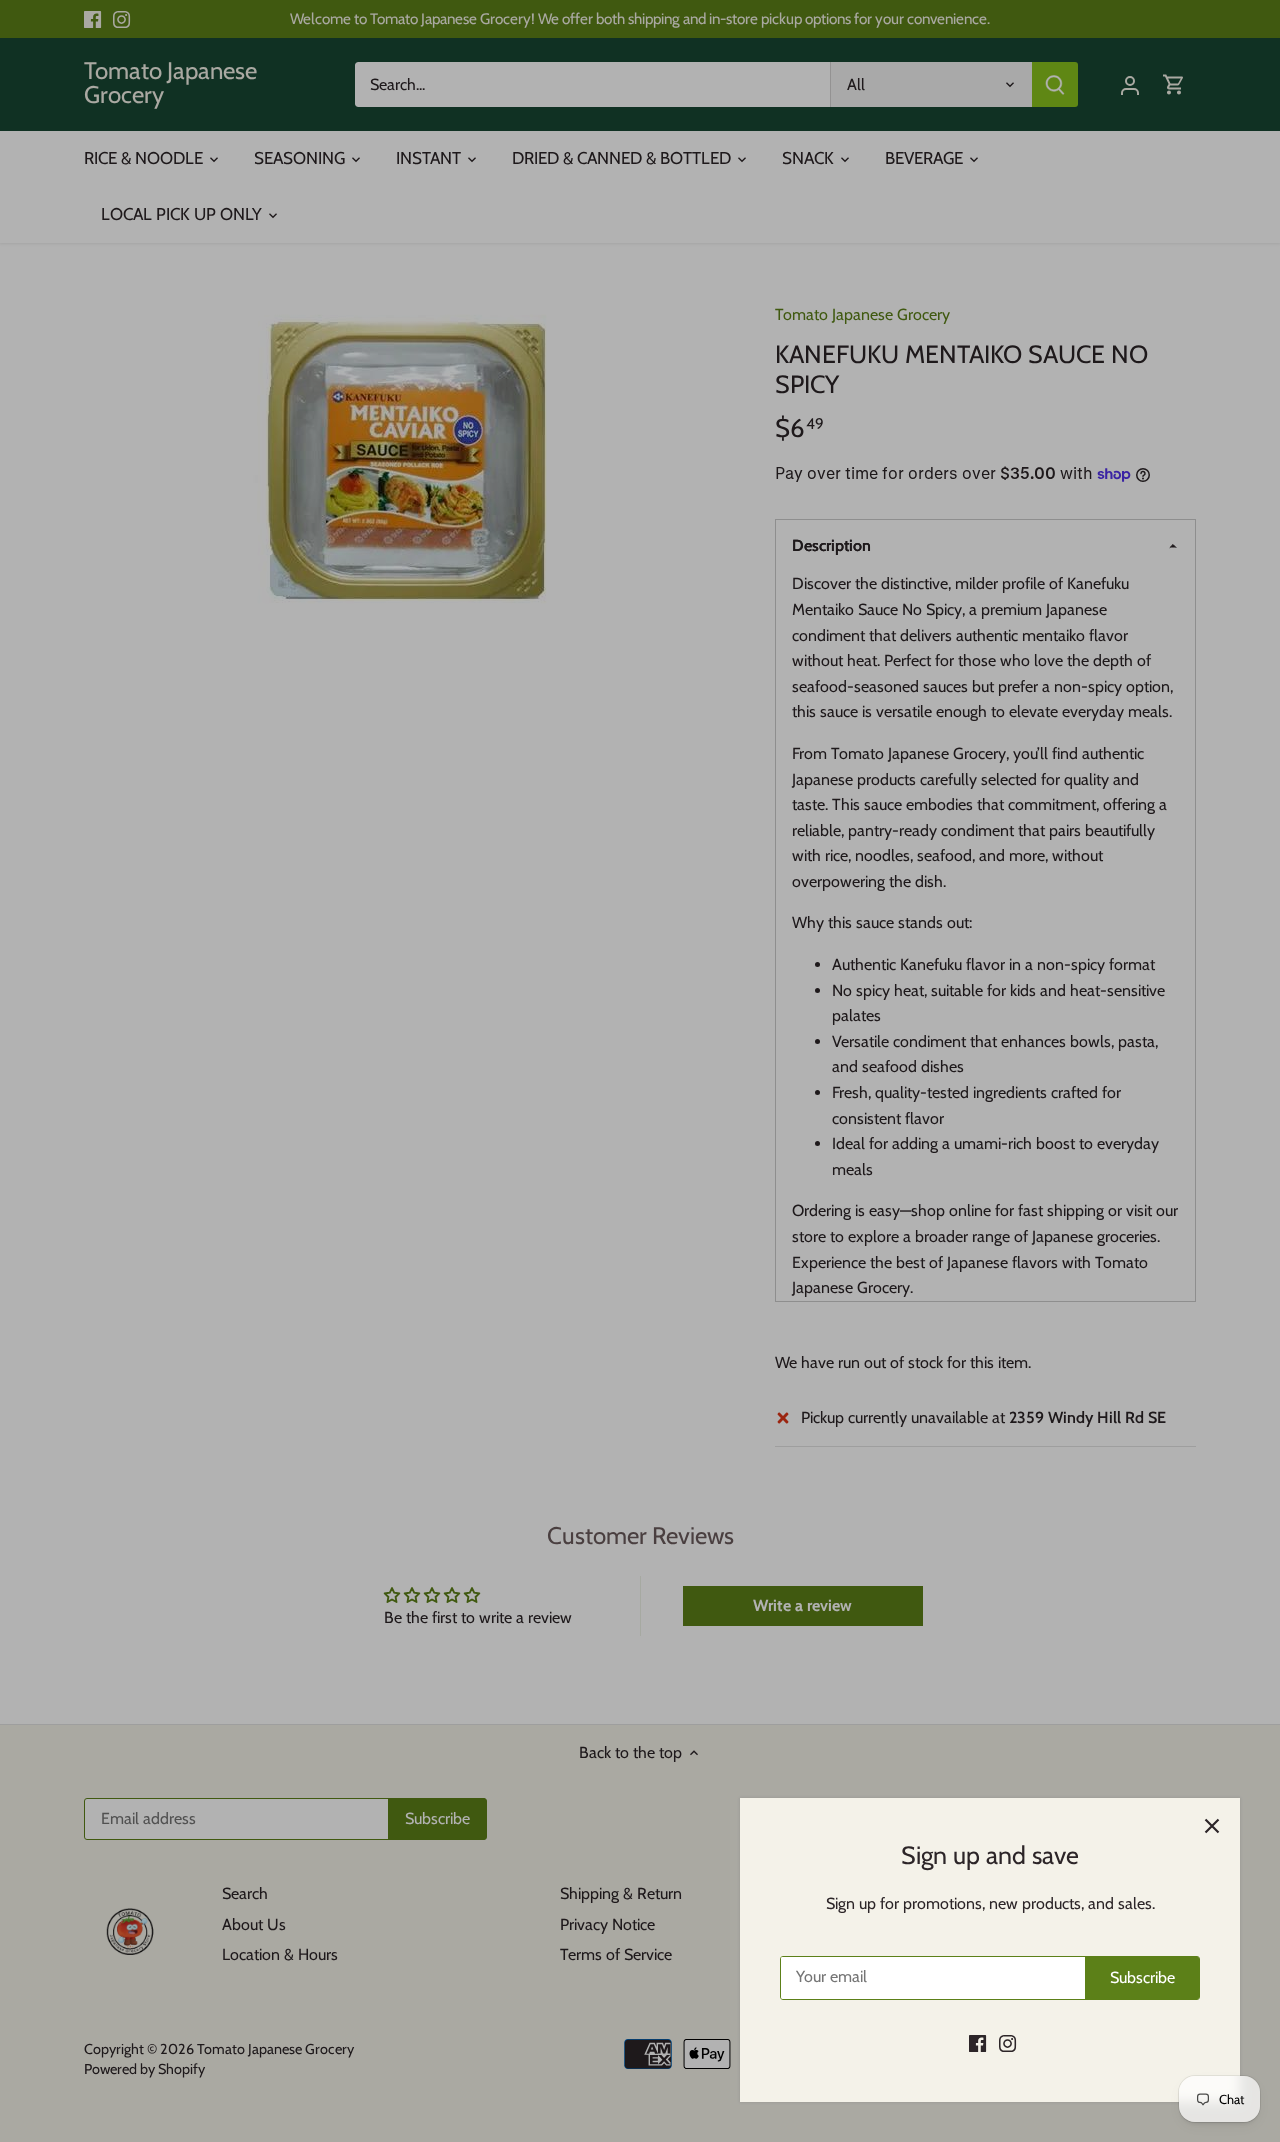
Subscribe (1142, 1977)
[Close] (1212, 1826)
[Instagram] (1007, 2043)
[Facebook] (977, 2043)
